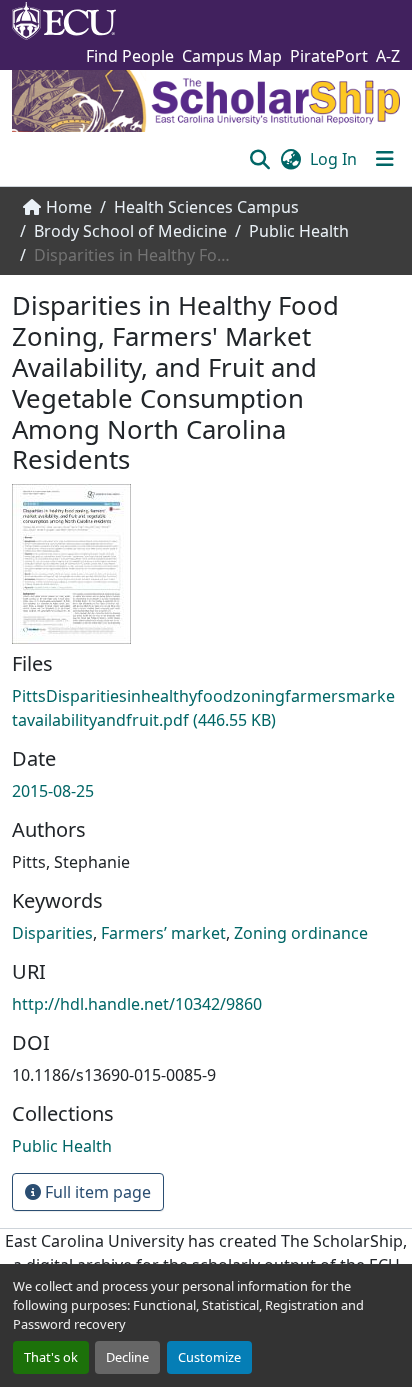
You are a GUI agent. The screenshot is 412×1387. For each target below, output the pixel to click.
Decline (127, 1357)
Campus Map (232, 56)
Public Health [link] (299, 231)
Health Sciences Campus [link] (206, 207)
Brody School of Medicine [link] (130, 231)
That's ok (51, 1357)
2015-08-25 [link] (53, 791)
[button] (259, 159)
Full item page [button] (96, 1192)
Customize (209, 1357)
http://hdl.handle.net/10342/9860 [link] (137, 1004)
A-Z (388, 56)
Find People (130, 56)
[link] (206, 708)
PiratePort (329, 56)
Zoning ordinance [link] (301, 933)
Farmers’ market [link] (163, 933)
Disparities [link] (52, 933)
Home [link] (69, 207)
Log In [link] (333, 159)
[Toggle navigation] (385, 159)
